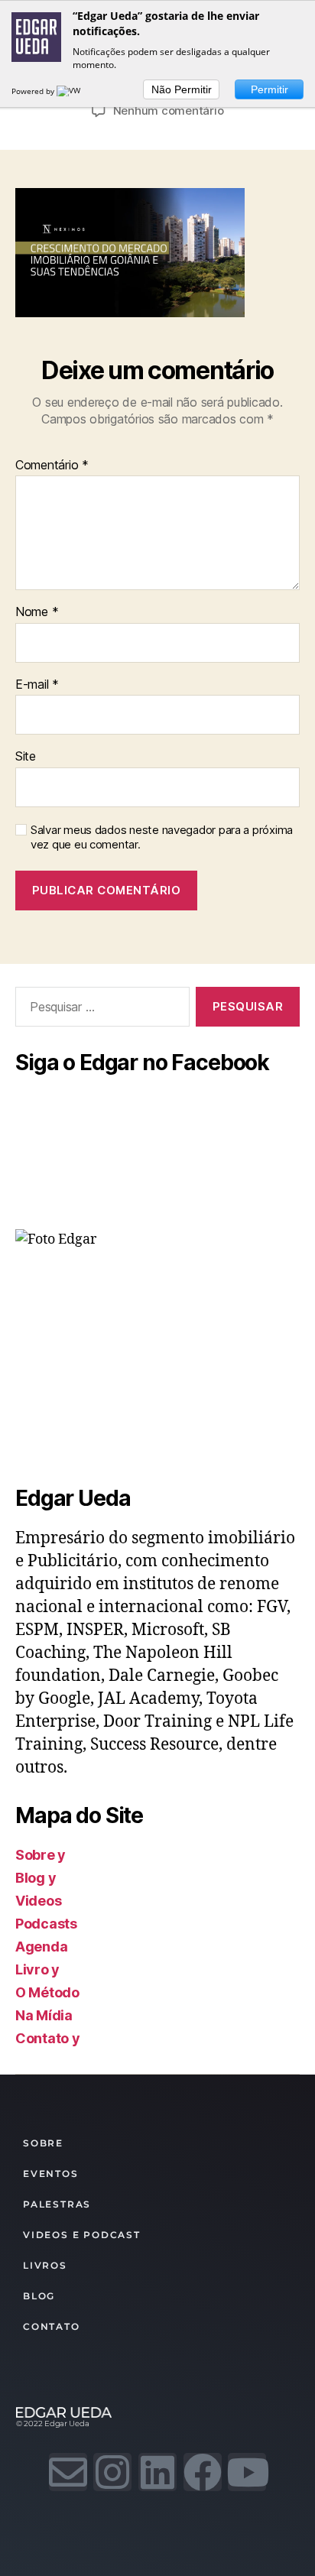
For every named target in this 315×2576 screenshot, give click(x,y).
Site (26, 757)
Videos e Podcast (82, 2235)
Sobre (43, 2143)
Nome (37, 612)
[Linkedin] (157, 2472)
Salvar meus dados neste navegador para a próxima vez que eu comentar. (162, 837)
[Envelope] (68, 2472)
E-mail (37, 685)
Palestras (57, 2204)
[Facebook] (203, 2472)
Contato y (48, 2038)
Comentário (52, 466)
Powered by (34, 91)
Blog (39, 2296)
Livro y (37, 1969)
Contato (52, 2326)
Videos (38, 1901)
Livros (45, 2265)
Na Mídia (44, 2015)
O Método (47, 1992)
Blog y (36, 1878)
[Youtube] (247, 2472)
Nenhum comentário (169, 110)
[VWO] (72, 91)
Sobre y (41, 1855)
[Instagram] (112, 2472)
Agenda (41, 1947)
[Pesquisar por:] (99, 1010)
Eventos (51, 2174)
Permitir (270, 89)
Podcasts (46, 1924)
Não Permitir (182, 89)
